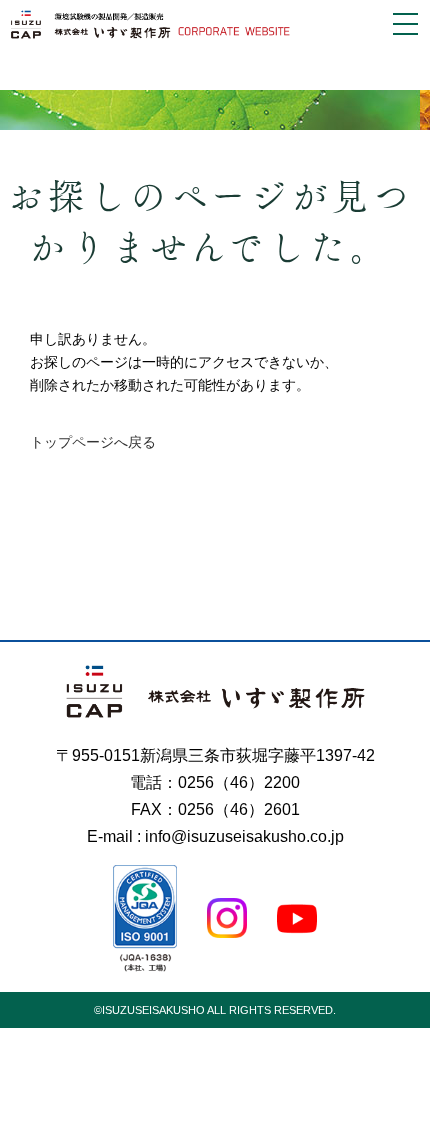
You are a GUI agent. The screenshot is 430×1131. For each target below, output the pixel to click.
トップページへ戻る (93, 442)
